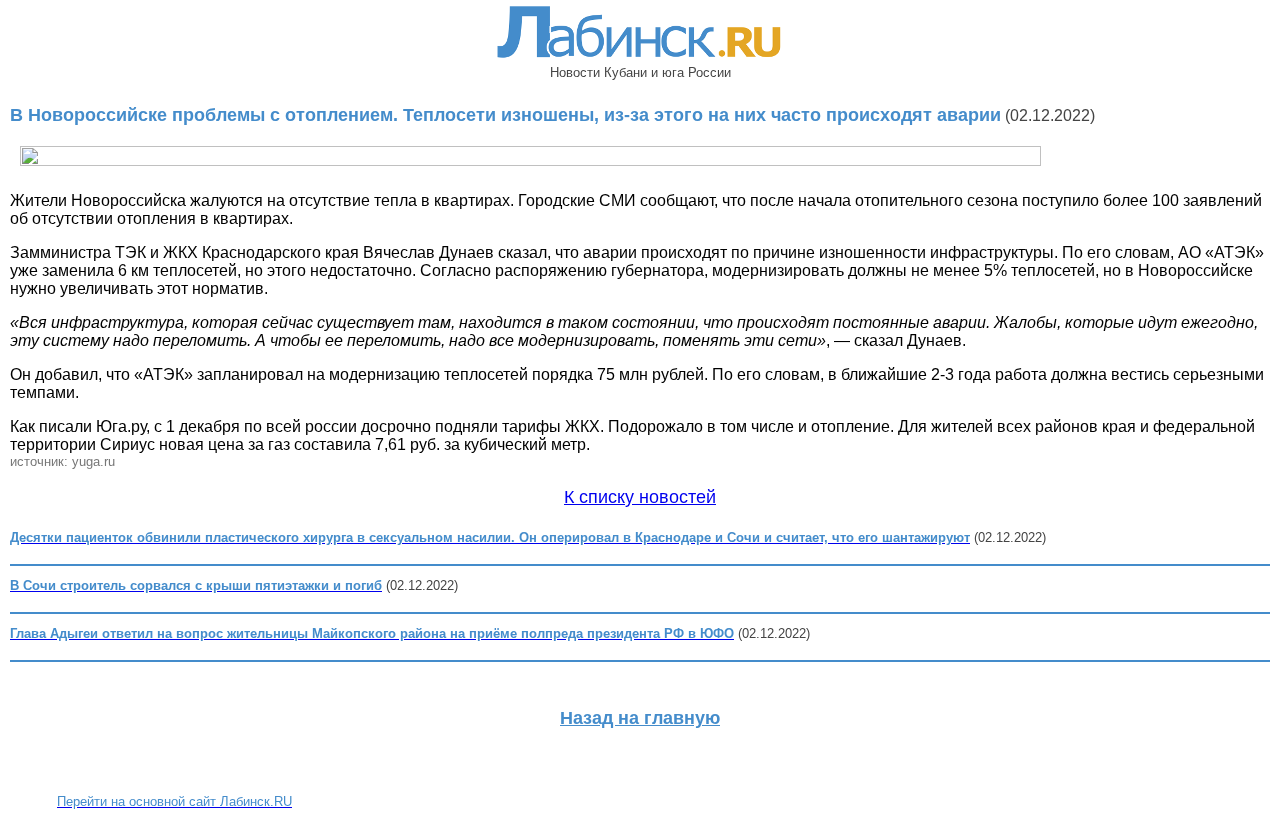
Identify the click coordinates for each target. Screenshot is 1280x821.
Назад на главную (640, 718)
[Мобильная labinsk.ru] (640, 59)
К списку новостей (640, 497)
